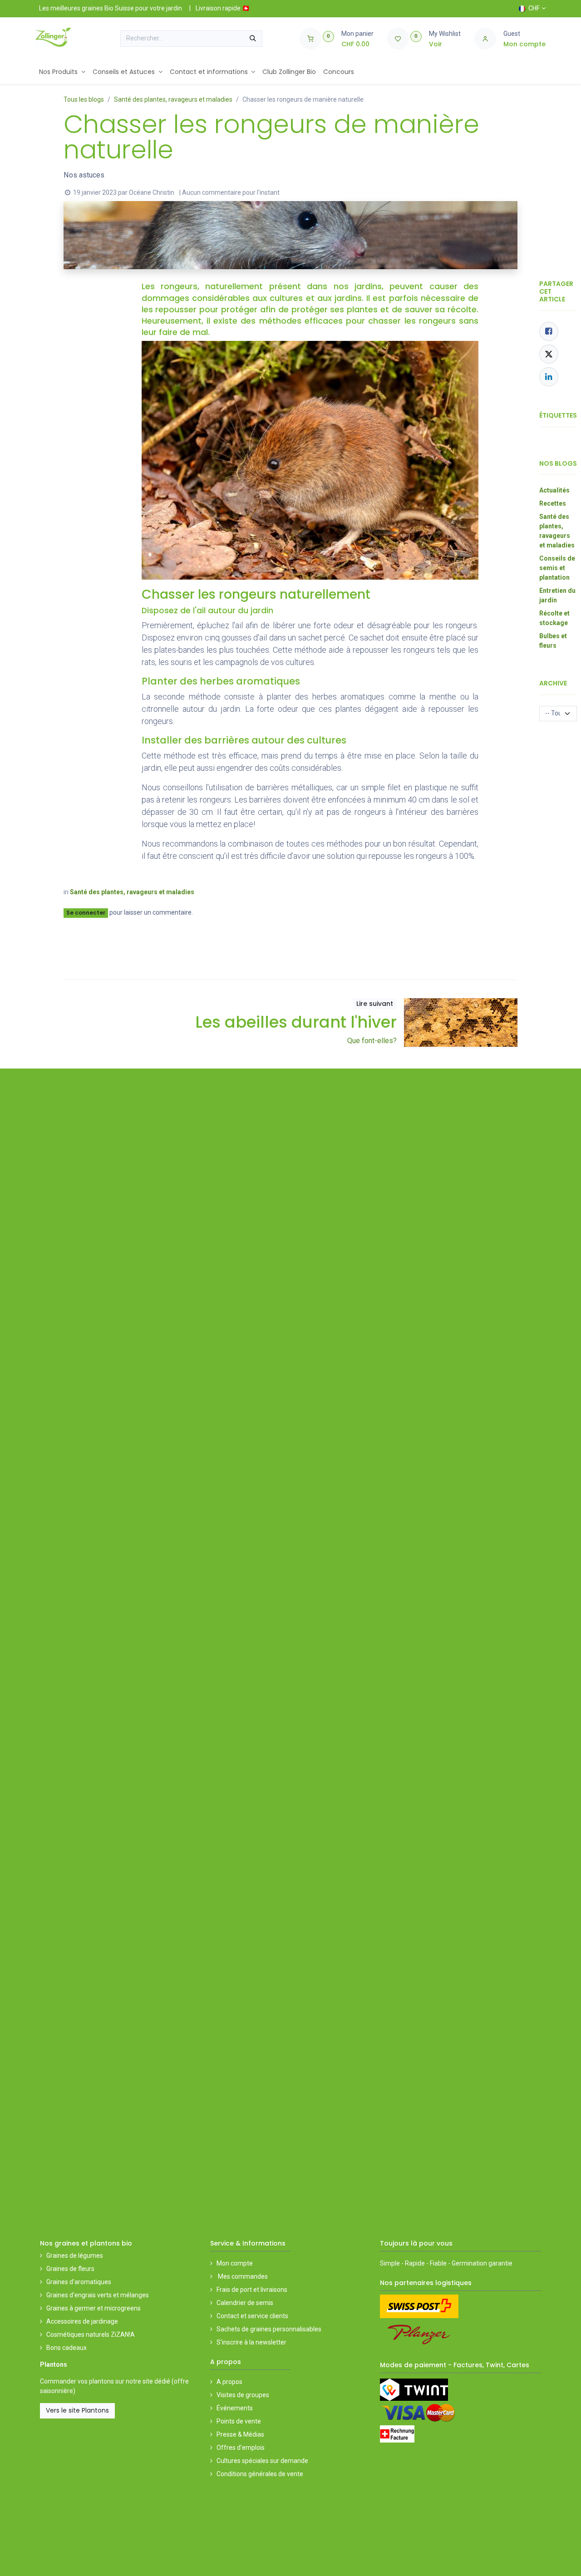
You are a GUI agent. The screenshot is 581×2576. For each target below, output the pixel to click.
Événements (235, 2366)
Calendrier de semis (245, 2261)
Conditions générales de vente (260, 2432)
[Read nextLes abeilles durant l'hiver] (461, 1022)
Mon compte (235, 2221)
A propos (229, 2340)
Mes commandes (242, 2235)
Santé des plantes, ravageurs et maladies (173, 99)
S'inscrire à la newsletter (251, 2300)
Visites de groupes (243, 2353)
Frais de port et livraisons (252, 2248)
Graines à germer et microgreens (94, 2266)
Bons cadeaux (66, 2306)
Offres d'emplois (241, 2405)
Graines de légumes (75, 2214)
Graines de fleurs (70, 2227)
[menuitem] (62, 72)
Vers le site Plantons (77, 2369)
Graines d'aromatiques (79, 2240)
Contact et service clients (252, 2274)
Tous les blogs (84, 99)
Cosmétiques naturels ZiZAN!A (91, 2293)
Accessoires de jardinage (82, 2280)
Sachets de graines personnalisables (269, 2287)
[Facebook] (549, 331)
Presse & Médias (240, 2392)
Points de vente (239, 2379)
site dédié (156, 2340)
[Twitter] (549, 354)
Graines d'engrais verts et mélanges (98, 2253)
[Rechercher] (253, 39)
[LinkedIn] (549, 377)
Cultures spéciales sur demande (262, 2418)
